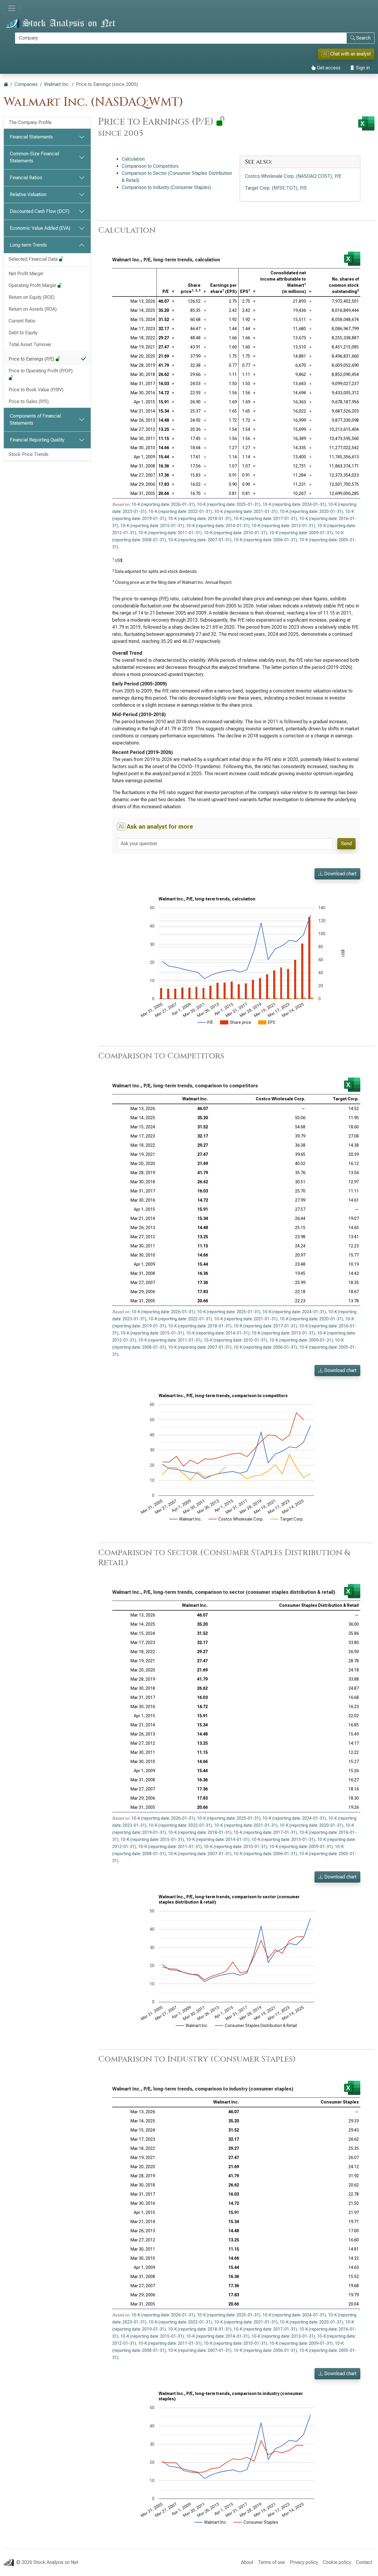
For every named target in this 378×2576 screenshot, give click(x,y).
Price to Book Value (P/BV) (36, 390)
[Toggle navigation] (12, 8)
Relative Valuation (28, 194)
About (247, 2562)
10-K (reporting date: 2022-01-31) (180, 511)
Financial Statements (31, 137)
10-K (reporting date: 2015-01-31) (152, 526)
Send (346, 844)
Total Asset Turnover (30, 344)
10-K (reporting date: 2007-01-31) (200, 540)
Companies (26, 84)
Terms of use (271, 2562)
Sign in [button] (362, 68)
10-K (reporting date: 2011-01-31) (170, 533)
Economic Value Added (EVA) (40, 228)
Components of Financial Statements (35, 419)
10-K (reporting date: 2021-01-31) (246, 511)
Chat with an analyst (347, 54)
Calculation (133, 159)
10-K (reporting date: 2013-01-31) (283, 526)
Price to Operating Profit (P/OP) (41, 371)
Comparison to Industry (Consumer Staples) (166, 187)
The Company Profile (30, 122)
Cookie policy (337, 2562)
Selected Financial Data (34, 259)
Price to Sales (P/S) (29, 401)
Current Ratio (22, 321)
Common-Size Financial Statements (34, 157)
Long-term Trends (28, 245)
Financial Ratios (26, 178)
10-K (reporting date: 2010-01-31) (236, 533)
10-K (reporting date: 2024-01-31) (294, 504)
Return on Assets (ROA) (33, 309)
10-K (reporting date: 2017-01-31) (265, 519)
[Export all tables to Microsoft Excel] (366, 123)
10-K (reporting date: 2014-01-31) (218, 526)
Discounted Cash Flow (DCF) (40, 211)
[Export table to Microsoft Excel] (352, 259)
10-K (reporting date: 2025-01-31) (229, 504)
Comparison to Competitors (150, 166)
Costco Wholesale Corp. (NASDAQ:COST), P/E (293, 176)
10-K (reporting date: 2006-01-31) (265, 540)
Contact (364, 2562)
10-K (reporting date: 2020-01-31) (311, 511)
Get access (328, 68)
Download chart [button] (340, 874)
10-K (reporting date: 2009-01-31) (301, 533)
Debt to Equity (23, 333)
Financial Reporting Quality (37, 440)
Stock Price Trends (28, 454)
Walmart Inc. (57, 84)
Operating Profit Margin (33, 285)
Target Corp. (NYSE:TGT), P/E (276, 188)
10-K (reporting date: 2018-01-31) (200, 519)
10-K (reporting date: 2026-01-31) (163, 504)
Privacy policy (304, 2562)
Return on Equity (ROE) (32, 297)
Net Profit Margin (26, 274)
